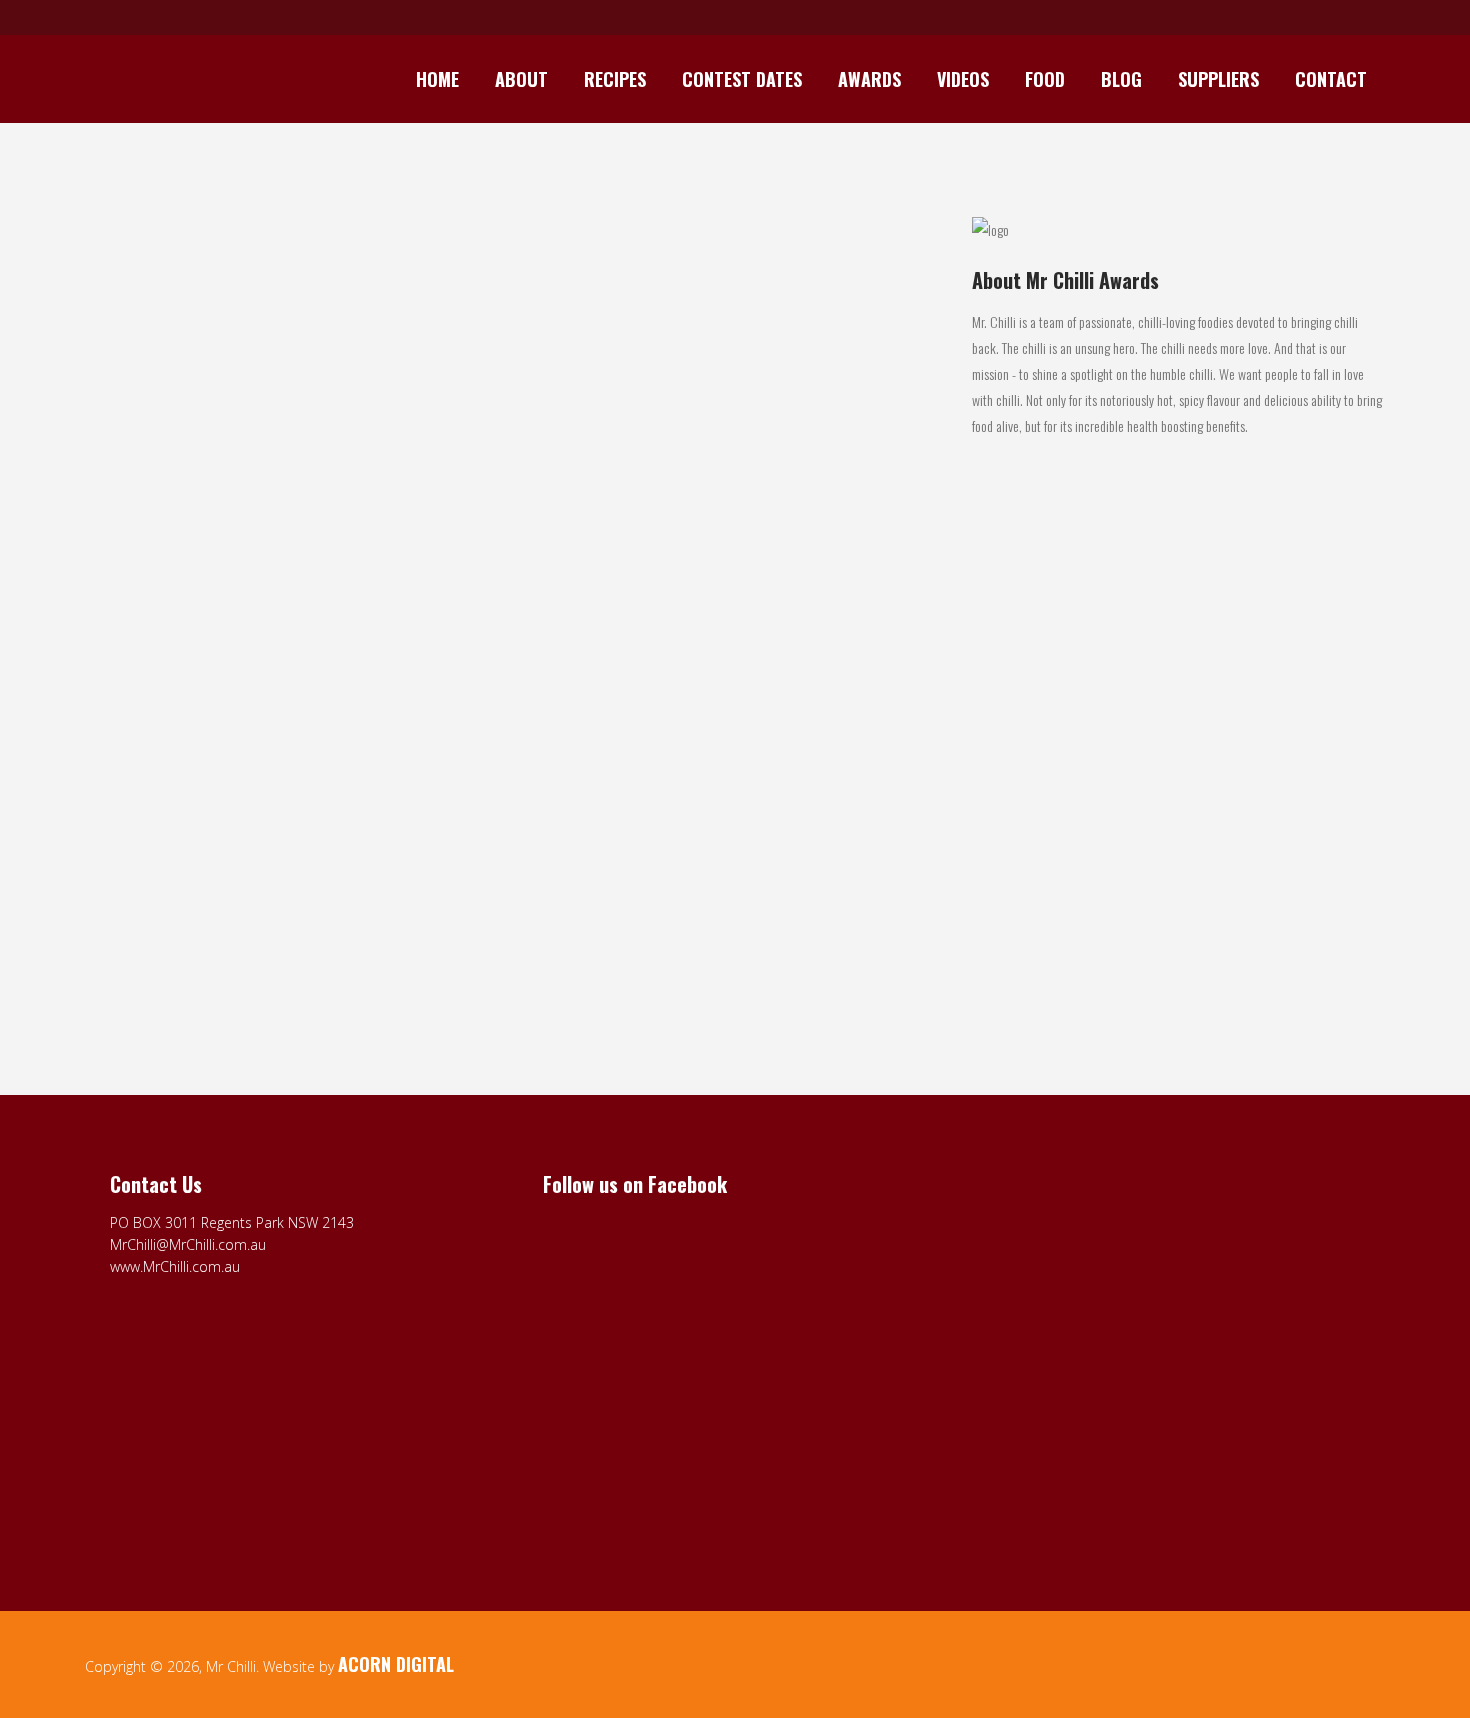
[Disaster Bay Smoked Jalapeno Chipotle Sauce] (288, 518)
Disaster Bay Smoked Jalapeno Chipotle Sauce (237, 829)
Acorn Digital (396, 1664)
